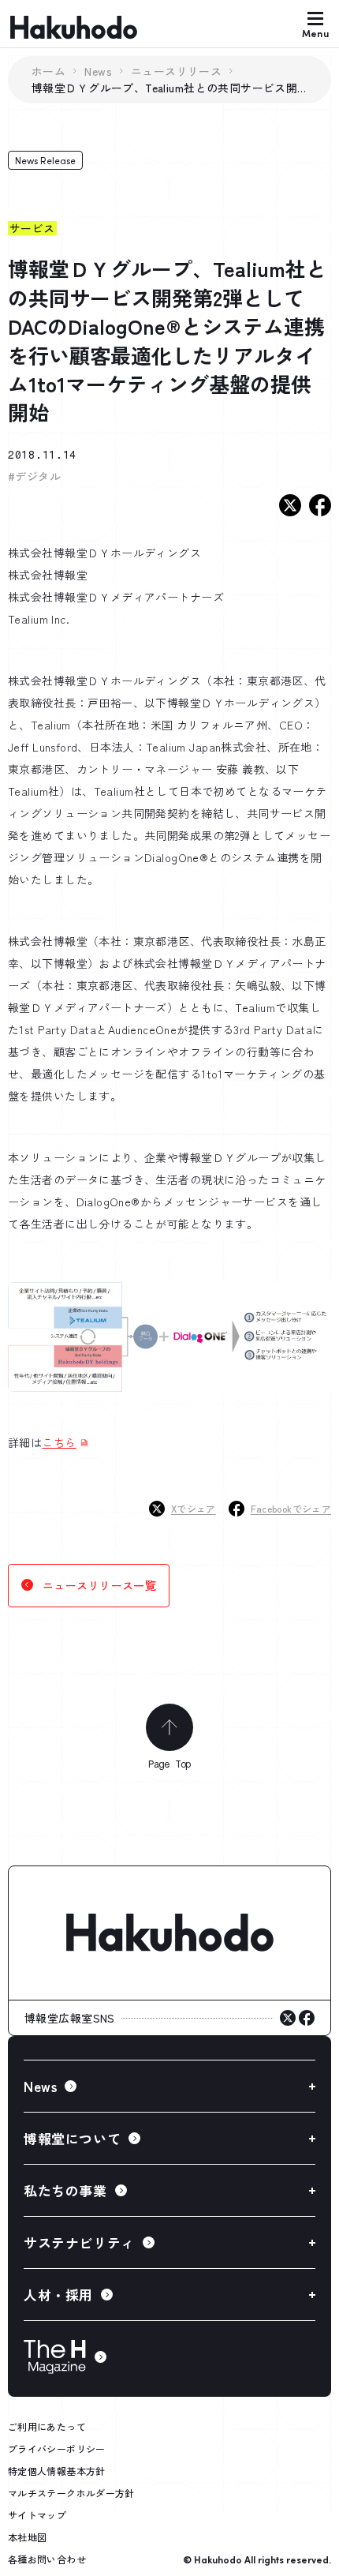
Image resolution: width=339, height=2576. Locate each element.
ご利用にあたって (47, 2426)
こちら (59, 1442)
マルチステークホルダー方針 (71, 2493)
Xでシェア (194, 1508)
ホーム (48, 71)
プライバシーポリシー (57, 2449)
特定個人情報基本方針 (57, 2471)
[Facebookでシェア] (320, 505)
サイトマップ (37, 2515)
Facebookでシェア (291, 1508)
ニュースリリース (176, 71)
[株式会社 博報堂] (169, 1933)
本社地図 (27, 2537)
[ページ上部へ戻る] (169, 1727)
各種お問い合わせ (47, 2559)
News (98, 71)
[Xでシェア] (290, 505)
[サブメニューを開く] (169, 2086)
